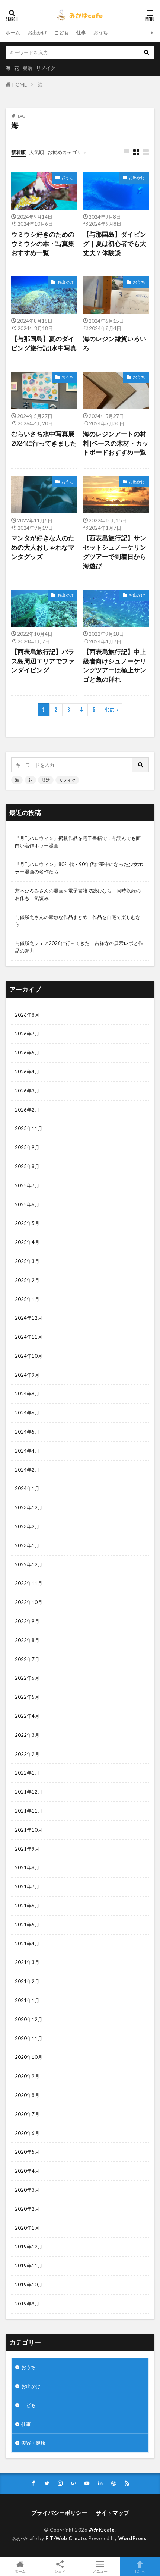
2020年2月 (27, 2209)
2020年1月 (27, 2228)
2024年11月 (29, 1337)
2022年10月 (29, 1602)
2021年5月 (27, 1925)
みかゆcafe (102, 2530)
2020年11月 (29, 2038)
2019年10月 (29, 2285)
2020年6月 (27, 2133)
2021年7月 (27, 1886)
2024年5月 (27, 1432)
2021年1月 (27, 2000)
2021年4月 (27, 1944)
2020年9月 (27, 2076)
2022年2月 (27, 1754)
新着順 (18, 152)
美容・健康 (33, 2443)
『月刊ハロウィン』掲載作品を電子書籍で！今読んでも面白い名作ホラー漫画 (78, 842)
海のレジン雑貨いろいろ (115, 343)
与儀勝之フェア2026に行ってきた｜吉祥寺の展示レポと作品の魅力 (79, 947)
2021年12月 (29, 1792)
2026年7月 (27, 1034)
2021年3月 (27, 1962)
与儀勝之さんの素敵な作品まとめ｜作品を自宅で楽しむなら (78, 921)
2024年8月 (27, 1394)
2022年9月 (27, 1621)
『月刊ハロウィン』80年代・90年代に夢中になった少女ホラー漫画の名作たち (79, 868)
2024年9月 (27, 1375)
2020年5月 (27, 2152)
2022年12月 (29, 1564)
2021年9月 (27, 1849)
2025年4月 (27, 1242)
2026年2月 (27, 1110)
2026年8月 (27, 1015)
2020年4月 (27, 2171)
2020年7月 (27, 2114)
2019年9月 (27, 2304)
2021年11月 (29, 1811)
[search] (146, 53)
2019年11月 (29, 2266)
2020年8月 (27, 2095)
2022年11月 (29, 1583)
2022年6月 (27, 1678)
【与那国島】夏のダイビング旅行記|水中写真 (44, 343)
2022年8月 (27, 1640)
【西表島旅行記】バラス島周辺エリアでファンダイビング (43, 661)
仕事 (81, 32)
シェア (60, 2571)
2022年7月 (27, 1659)
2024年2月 (27, 1470)
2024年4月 (27, 1451)
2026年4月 (27, 1072)
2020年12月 (29, 2019)
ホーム (13, 32)
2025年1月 (27, 1299)
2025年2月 (27, 1280)
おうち (101, 32)
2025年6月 (27, 1204)
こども (62, 32)
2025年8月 (27, 1166)
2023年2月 (27, 1526)
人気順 (37, 152)
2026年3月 (27, 1091)
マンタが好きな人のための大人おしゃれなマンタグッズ (43, 547)
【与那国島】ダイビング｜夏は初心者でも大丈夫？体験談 (115, 244)
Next (109, 710)
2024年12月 (29, 1318)
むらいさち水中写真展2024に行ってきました (44, 439)
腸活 (28, 68)
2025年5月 (27, 1223)
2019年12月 (29, 2247)
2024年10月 (29, 1356)
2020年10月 (29, 2057)
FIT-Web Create (66, 2538)
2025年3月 (27, 1261)
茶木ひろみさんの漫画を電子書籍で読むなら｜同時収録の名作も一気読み (78, 894)
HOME (20, 85)
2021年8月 (27, 1867)
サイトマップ (112, 2513)
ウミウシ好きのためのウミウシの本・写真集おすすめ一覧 (43, 244)
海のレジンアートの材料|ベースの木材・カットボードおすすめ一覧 (116, 443)
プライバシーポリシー (59, 2513)
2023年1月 (27, 1545)
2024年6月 (27, 1413)
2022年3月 (27, 1735)
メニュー (100, 2571)
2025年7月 (27, 1185)
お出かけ (37, 32)
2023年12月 (29, 1507)
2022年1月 (27, 1773)
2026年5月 (27, 1053)
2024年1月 (27, 1488)
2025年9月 (27, 1147)
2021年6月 (27, 1906)
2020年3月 (27, 2190)
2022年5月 (27, 1697)
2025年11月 (29, 1128)
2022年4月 (27, 1716)
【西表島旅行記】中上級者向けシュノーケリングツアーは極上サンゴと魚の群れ (115, 666)
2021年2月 (27, 1981)
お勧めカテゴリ (65, 152)
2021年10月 (29, 1830)
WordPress (133, 2538)
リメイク (46, 68)
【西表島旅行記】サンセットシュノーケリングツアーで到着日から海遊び (115, 552)
